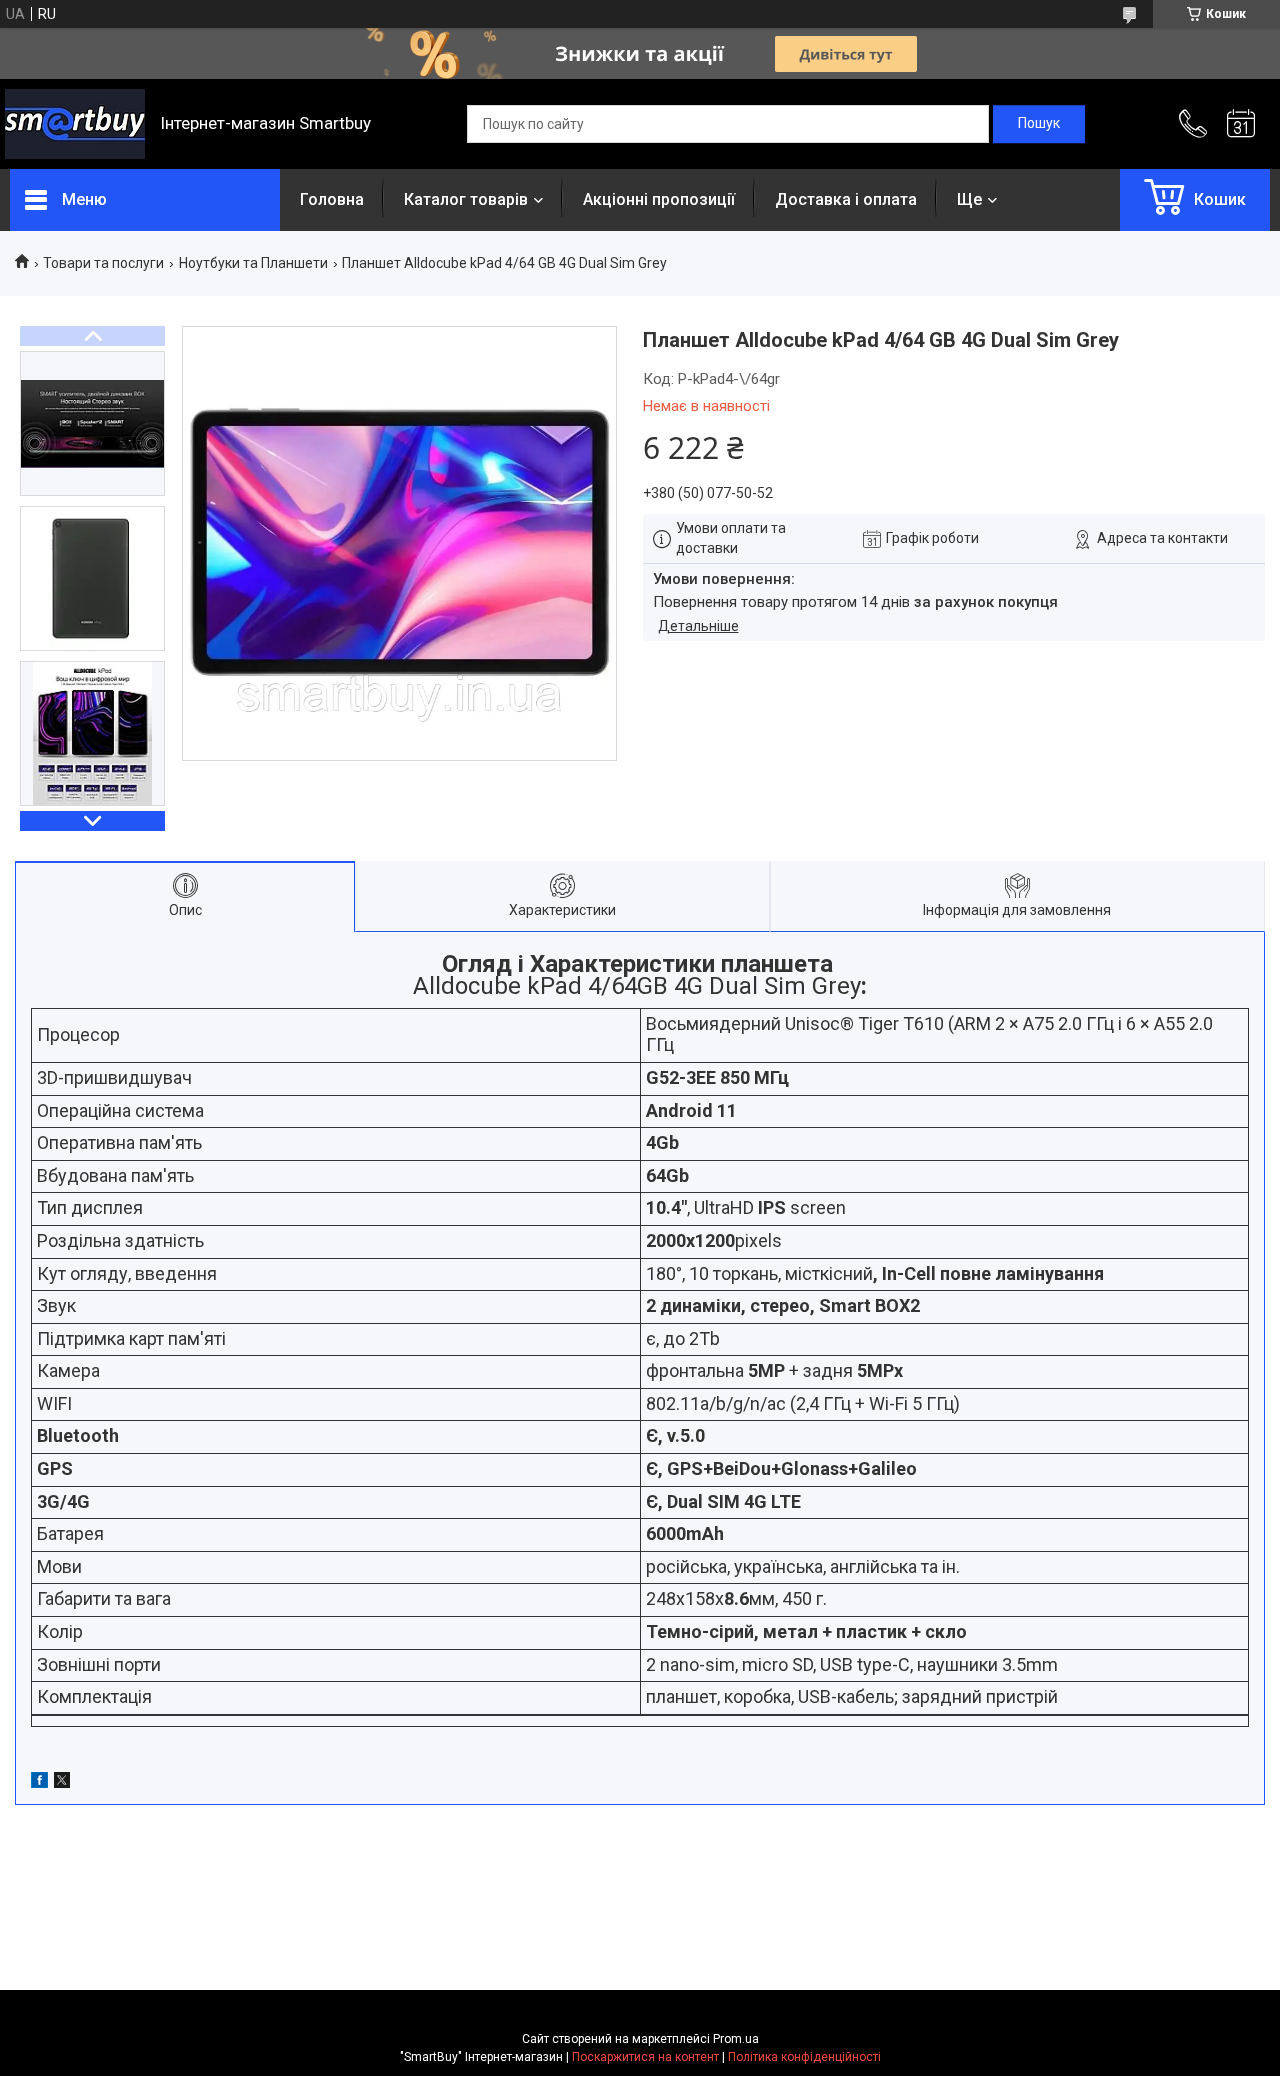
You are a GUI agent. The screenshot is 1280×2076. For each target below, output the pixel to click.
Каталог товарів (466, 199)
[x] (62, 1783)
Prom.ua (736, 2039)
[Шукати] (1039, 124)
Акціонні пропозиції (659, 199)
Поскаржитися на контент (645, 2057)
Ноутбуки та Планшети (253, 263)
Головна (332, 199)
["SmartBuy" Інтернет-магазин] (75, 124)
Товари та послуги (103, 263)
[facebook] (39, 1783)
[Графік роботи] (1241, 124)
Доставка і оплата (846, 199)
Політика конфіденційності (804, 2057)
